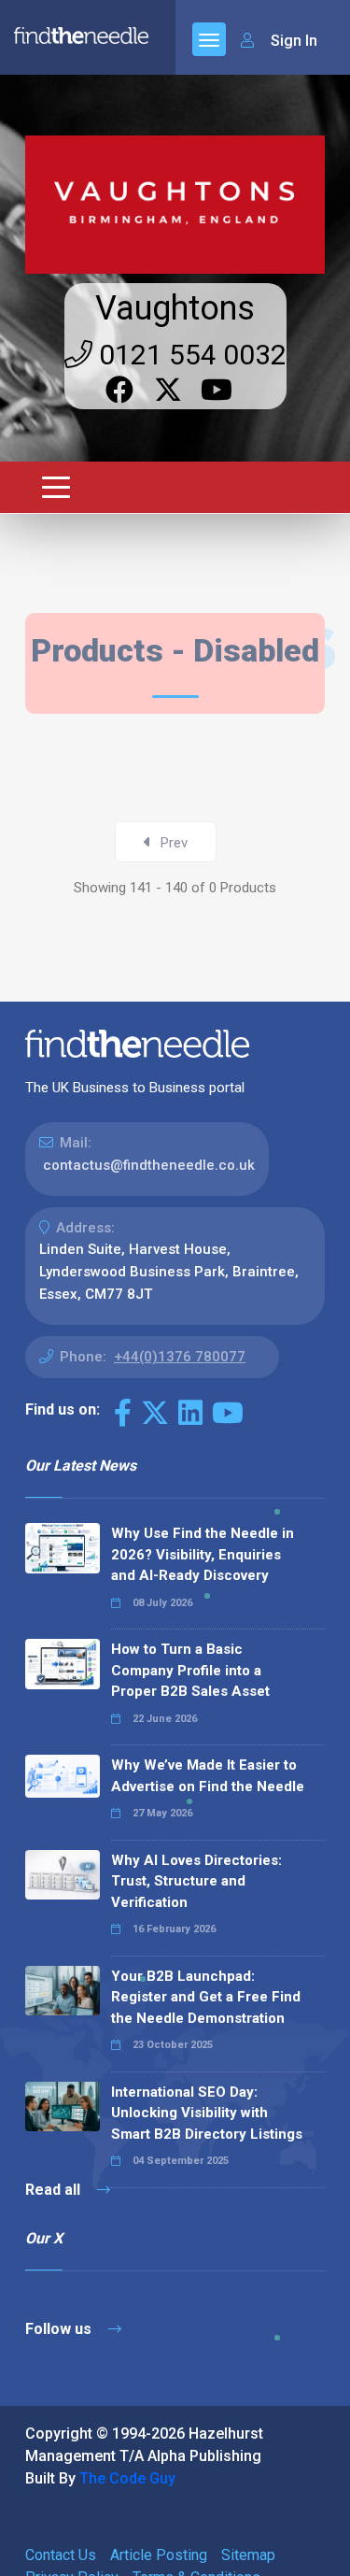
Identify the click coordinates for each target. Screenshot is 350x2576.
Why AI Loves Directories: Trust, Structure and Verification (196, 1881)
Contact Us (61, 2555)
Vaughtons (175, 308)
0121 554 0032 (189, 355)
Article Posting (159, 2555)
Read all (55, 2190)
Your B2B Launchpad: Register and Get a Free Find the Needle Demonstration (206, 1997)
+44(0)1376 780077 (180, 1357)
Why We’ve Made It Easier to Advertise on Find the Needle (208, 1776)
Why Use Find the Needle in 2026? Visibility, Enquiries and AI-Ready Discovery (203, 1554)
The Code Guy (127, 2478)
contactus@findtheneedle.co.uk (149, 1165)
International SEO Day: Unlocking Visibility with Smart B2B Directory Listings (207, 2113)
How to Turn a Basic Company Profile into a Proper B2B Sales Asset (190, 1670)
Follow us (60, 2329)
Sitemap (248, 2555)
